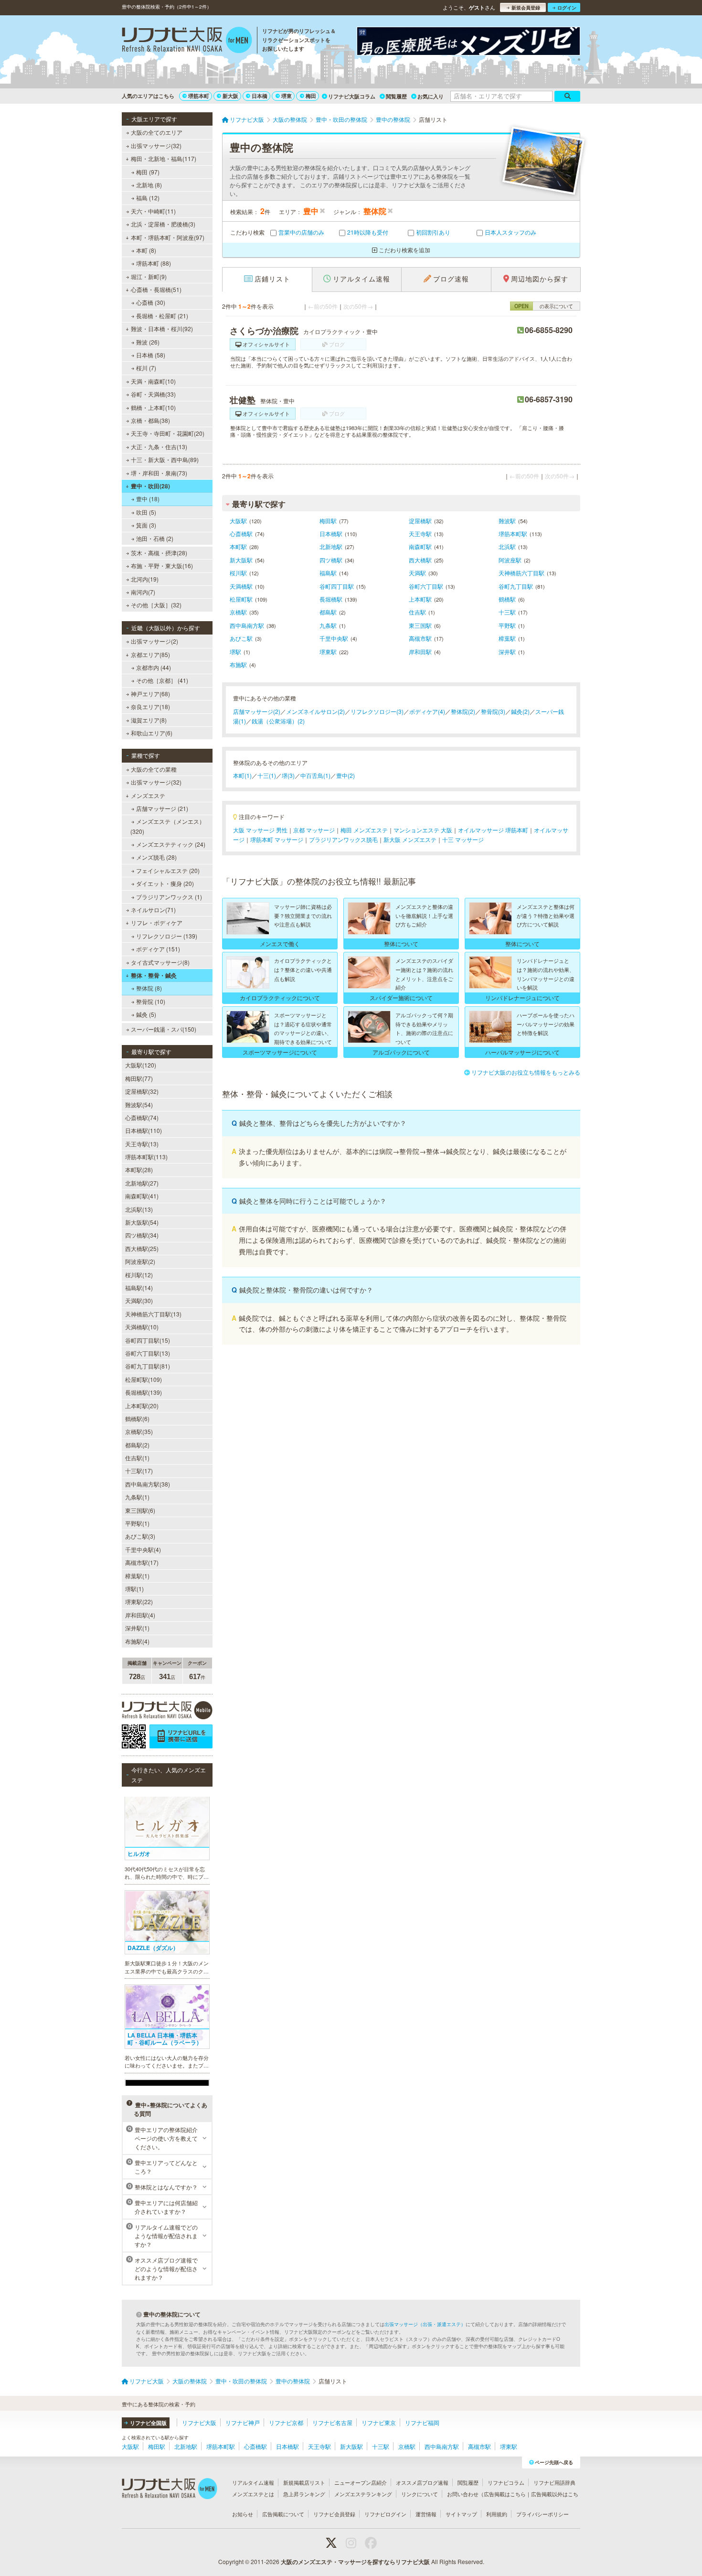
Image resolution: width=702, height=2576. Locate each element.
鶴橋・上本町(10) (153, 407)
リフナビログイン (385, 2514)
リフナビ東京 (379, 2422)
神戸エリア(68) (150, 694)
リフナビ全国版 (148, 2423)
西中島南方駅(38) (148, 1484)
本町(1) (242, 775)
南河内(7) (143, 592)
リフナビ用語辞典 (554, 2482)
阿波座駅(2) (140, 1261)
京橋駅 (238, 612)
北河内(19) (145, 579)
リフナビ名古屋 (332, 2422)
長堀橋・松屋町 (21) (162, 316)
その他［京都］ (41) (162, 680)
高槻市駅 (420, 638)
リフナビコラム (506, 2482)
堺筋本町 (199, 96)
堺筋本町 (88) (154, 263)
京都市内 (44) (154, 667)
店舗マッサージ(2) (257, 711)
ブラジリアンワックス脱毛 (343, 839)
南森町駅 (420, 546)
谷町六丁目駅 (426, 586)
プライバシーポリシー (542, 2514)
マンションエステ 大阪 (423, 830)
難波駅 (507, 521)
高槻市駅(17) (142, 1562)
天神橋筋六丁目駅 (521, 573)
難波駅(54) (139, 1105)
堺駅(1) (134, 1589)
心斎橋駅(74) (142, 1117)
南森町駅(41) (142, 1196)
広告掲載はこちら (505, 2494)
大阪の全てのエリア (157, 132)
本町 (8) (146, 250)
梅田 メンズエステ (364, 830)
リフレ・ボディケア (157, 922)
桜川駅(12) (139, 1275)
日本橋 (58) (151, 355)
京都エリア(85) (150, 654)
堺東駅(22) (139, 1601)
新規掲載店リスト (304, 2482)
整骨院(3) (493, 711)
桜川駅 (238, 573)
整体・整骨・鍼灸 (154, 975)
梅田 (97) (148, 172)
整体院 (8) (149, 988)
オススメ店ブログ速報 (422, 2482)
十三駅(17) (139, 1471)
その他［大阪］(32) (156, 605)
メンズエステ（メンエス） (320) (168, 826)
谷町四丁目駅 (337, 586)
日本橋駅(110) (144, 1130)
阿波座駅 (510, 560)
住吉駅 (417, 612)
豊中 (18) (148, 499)
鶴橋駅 (507, 599)
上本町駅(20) (142, 1406)
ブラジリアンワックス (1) (169, 897)
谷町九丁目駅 (516, 586)
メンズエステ (148, 795)
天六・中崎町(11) (153, 211)
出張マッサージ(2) (154, 641)
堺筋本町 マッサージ (277, 839)
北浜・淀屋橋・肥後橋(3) (163, 224)
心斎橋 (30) (151, 302)
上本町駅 (420, 599)
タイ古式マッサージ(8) (160, 962)
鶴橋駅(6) (137, 1418)
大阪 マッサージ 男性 (260, 830)
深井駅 (507, 652)
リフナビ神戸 (243, 2422)
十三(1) (267, 775)
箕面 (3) (146, 525)
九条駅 (328, 625)
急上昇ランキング (304, 2494)
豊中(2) (346, 775)
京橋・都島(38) (150, 420)
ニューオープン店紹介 (361, 2482)
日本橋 (260, 96)
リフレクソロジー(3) (377, 711)
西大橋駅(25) (142, 1248)
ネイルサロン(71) (153, 910)
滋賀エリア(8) (149, 720)
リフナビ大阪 (199, 2422)
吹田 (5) (146, 512)
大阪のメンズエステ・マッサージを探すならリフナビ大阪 (355, 2562)
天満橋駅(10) (142, 1327)
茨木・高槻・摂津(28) (159, 553)
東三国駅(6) (140, 1510)
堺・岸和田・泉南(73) (159, 473)
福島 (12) (148, 198)
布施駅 (238, 664)
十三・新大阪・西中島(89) (165, 459)
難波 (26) (148, 342)
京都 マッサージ (314, 830)
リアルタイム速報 (253, 2482)
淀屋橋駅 (420, 521)
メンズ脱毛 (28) (156, 857)
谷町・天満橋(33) (153, 394)
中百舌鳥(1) (315, 775)
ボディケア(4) (427, 711)
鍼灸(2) (520, 711)
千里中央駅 (334, 638)
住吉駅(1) (137, 1458)
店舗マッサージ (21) (162, 808)
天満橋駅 (241, 586)
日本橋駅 (331, 534)
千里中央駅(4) (143, 1549)
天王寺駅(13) (142, 1144)
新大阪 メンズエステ (410, 839)
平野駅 (507, 625)
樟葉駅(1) (137, 1576)
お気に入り (431, 96)
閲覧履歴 (396, 96)
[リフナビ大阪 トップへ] (187, 41)
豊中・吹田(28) (150, 486)
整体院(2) (463, 711)
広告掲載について (283, 2514)
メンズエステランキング (363, 2494)
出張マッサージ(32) (156, 146)
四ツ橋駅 (331, 560)
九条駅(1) (137, 1497)
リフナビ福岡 (422, 2422)
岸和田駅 (420, 652)
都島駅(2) (137, 1445)
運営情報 (426, 2514)
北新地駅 (331, 546)
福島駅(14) (139, 1288)
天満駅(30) (139, 1300)
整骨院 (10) (151, 1001)
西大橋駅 (420, 560)
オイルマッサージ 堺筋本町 (493, 830)
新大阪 (230, 96)
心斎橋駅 (241, 534)
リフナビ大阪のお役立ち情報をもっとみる (526, 1072)
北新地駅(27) (142, 1183)
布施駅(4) (137, 1641)
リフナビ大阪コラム (352, 96)
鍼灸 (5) (146, 1014)
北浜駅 (507, 546)
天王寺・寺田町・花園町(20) (168, 433)
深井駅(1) (137, 1628)
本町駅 (238, 546)
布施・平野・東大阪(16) (162, 566)
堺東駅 (328, 652)
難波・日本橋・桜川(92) (162, 329)
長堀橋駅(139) (144, 1392)
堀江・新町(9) (149, 276)
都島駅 (328, 612)
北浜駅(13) (139, 1209)
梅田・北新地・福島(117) (164, 158)
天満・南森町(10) (153, 381)
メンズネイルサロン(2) (315, 711)
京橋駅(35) (139, 1431)
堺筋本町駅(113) (146, 1157)
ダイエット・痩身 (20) (165, 883)
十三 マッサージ (463, 839)
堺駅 (235, 652)
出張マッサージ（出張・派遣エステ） (425, 2324)
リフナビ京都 (286, 2422)
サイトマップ (461, 2514)
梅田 (311, 96)
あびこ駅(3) (140, 1536)
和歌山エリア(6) (152, 733)
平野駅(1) (137, 1523)
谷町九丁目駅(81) (148, 1366)
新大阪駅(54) (142, 1222)
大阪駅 (238, 521)
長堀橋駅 (331, 599)
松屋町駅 (241, 599)
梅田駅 (328, 521)
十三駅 (507, 612)
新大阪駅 (241, 560)
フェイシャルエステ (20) (168, 870)
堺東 (287, 96)
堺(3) (288, 775)
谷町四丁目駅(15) (148, 1340)
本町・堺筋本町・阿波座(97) (168, 237)
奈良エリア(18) (150, 706)
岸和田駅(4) (140, 1615)
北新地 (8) (149, 185)
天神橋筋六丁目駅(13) (153, 1314)
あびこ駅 (241, 638)
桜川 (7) (146, 368)
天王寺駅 (420, 534)
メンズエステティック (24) (171, 844)
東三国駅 (420, 625)
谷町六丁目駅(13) (148, 1353)
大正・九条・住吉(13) (159, 447)
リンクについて (420, 2494)
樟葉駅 (507, 638)
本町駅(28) (139, 1169)
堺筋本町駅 (513, 534)
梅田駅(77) (139, 1078)
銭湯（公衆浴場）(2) (278, 721)
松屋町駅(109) (144, 1379)
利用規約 (497, 2514)
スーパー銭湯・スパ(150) (164, 1029)
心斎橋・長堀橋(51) (156, 289)
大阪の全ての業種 (154, 769)
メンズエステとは (253, 2494)
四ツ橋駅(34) (142, 1235)
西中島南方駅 (247, 625)
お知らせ (243, 2514)
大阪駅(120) (141, 1065)
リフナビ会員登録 (334, 2514)
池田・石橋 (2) (155, 538)
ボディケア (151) (158, 949)
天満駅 (417, 573)
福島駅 (328, 573)
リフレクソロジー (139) (167, 936)
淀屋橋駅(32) (142, 1091)
